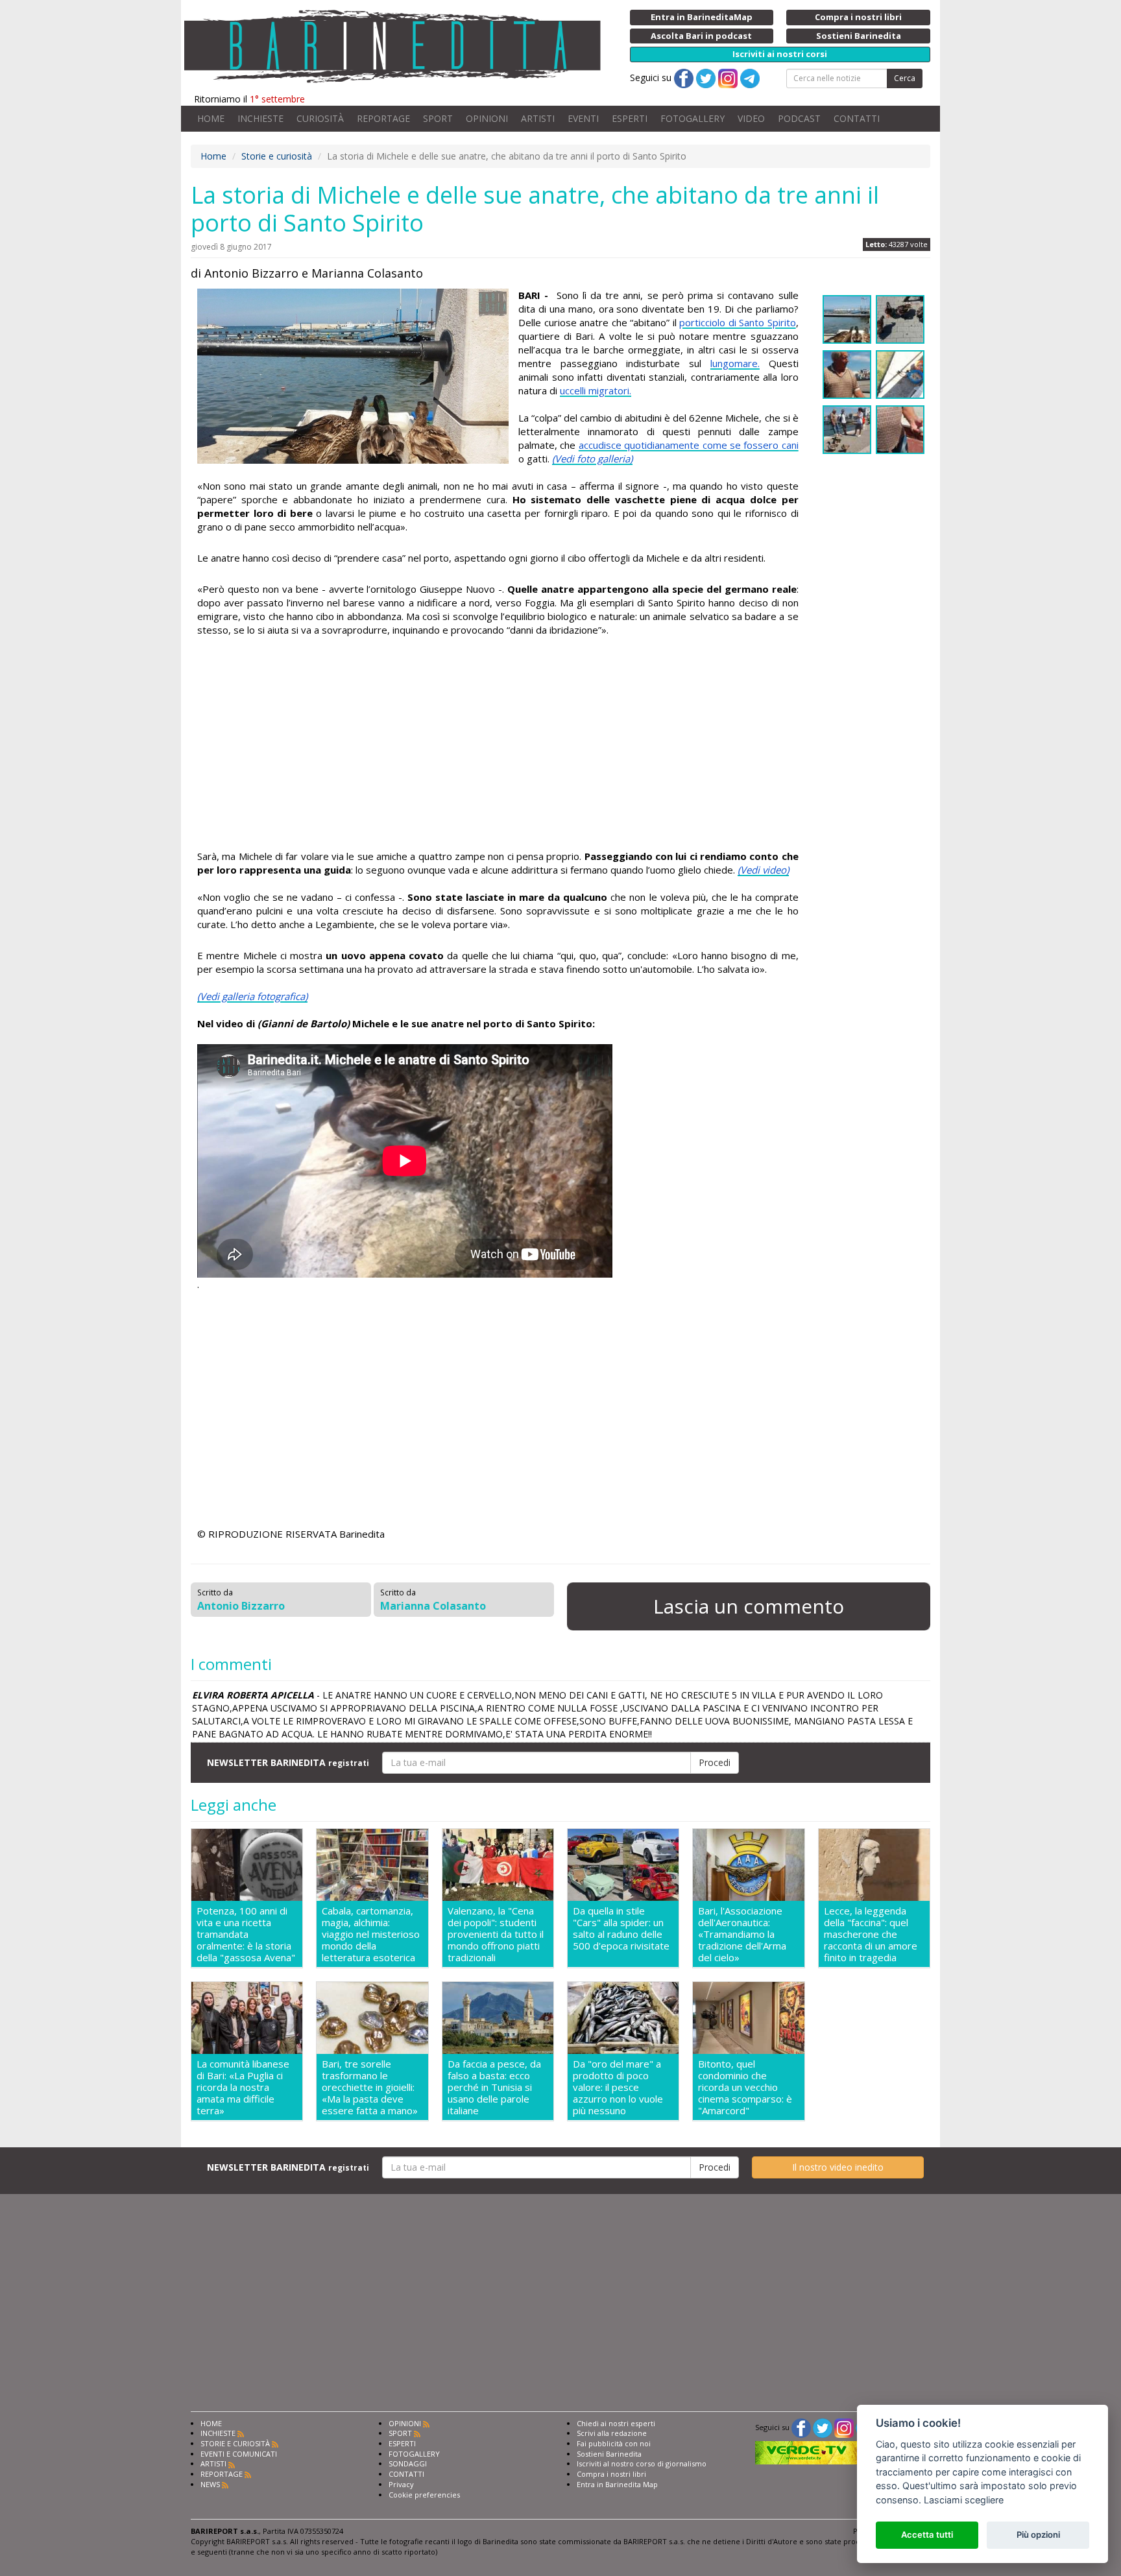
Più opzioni (1038, 2534)
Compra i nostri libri (611, 2474)
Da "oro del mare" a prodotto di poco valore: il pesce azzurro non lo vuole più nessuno (618, 2087)
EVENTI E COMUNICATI (239, 2454)
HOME (211, 118)
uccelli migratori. (596, 390)
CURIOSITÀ (320, 118)
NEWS (210, 2484)
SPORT (438, 118)
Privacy (401, 2484)
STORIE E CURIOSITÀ (235, 2443)
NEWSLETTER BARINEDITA (288, 1762)
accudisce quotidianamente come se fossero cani (689, 445)
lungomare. (735, 363)
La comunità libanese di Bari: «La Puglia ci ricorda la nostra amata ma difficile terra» (243, 2087)
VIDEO (751, 118)
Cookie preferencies (424, 2495)
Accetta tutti (927, 2534)
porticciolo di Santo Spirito (738, 322)
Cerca (905, 78)
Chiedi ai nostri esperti (616, 2423)
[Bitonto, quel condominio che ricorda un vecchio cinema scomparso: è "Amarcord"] (748, 2018)
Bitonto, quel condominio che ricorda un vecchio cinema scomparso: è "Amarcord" (745, 2087)
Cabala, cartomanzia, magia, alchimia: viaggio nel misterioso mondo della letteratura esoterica (371, 1934)
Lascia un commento (749, 1606)
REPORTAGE (383, 118)
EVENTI (583, 118)
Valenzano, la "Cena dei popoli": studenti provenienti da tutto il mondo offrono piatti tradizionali (496, 1934)
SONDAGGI (408, 2463)
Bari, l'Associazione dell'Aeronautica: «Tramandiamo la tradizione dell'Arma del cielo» (742, 1934)
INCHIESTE (260, 118)
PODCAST (799, 118)
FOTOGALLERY (693, 118)
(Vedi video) (763, 870)
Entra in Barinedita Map (617, 2484)
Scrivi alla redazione (612, 2433)
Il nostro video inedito (838, 2167)
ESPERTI (630, 118)
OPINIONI (487, 118)
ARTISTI (538, 118)
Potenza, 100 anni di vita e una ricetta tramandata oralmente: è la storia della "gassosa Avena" (246, 1934)
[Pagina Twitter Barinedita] (823, 2427)
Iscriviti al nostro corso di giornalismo (642, 2463)
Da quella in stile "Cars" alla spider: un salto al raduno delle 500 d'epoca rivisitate (621, 1928)
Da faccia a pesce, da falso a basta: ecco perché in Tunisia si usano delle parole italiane (494, 2087)
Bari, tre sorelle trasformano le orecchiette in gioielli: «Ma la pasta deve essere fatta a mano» (370, 2087)
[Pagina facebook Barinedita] (801, 2427)
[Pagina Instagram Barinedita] (844, 2427)
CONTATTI (857, 118)
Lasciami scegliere (964, 2500)
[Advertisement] (498, 745)
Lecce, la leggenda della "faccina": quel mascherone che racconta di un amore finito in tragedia (871, 1934)
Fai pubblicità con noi (614, 2443)
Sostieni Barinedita (609, 2454)
